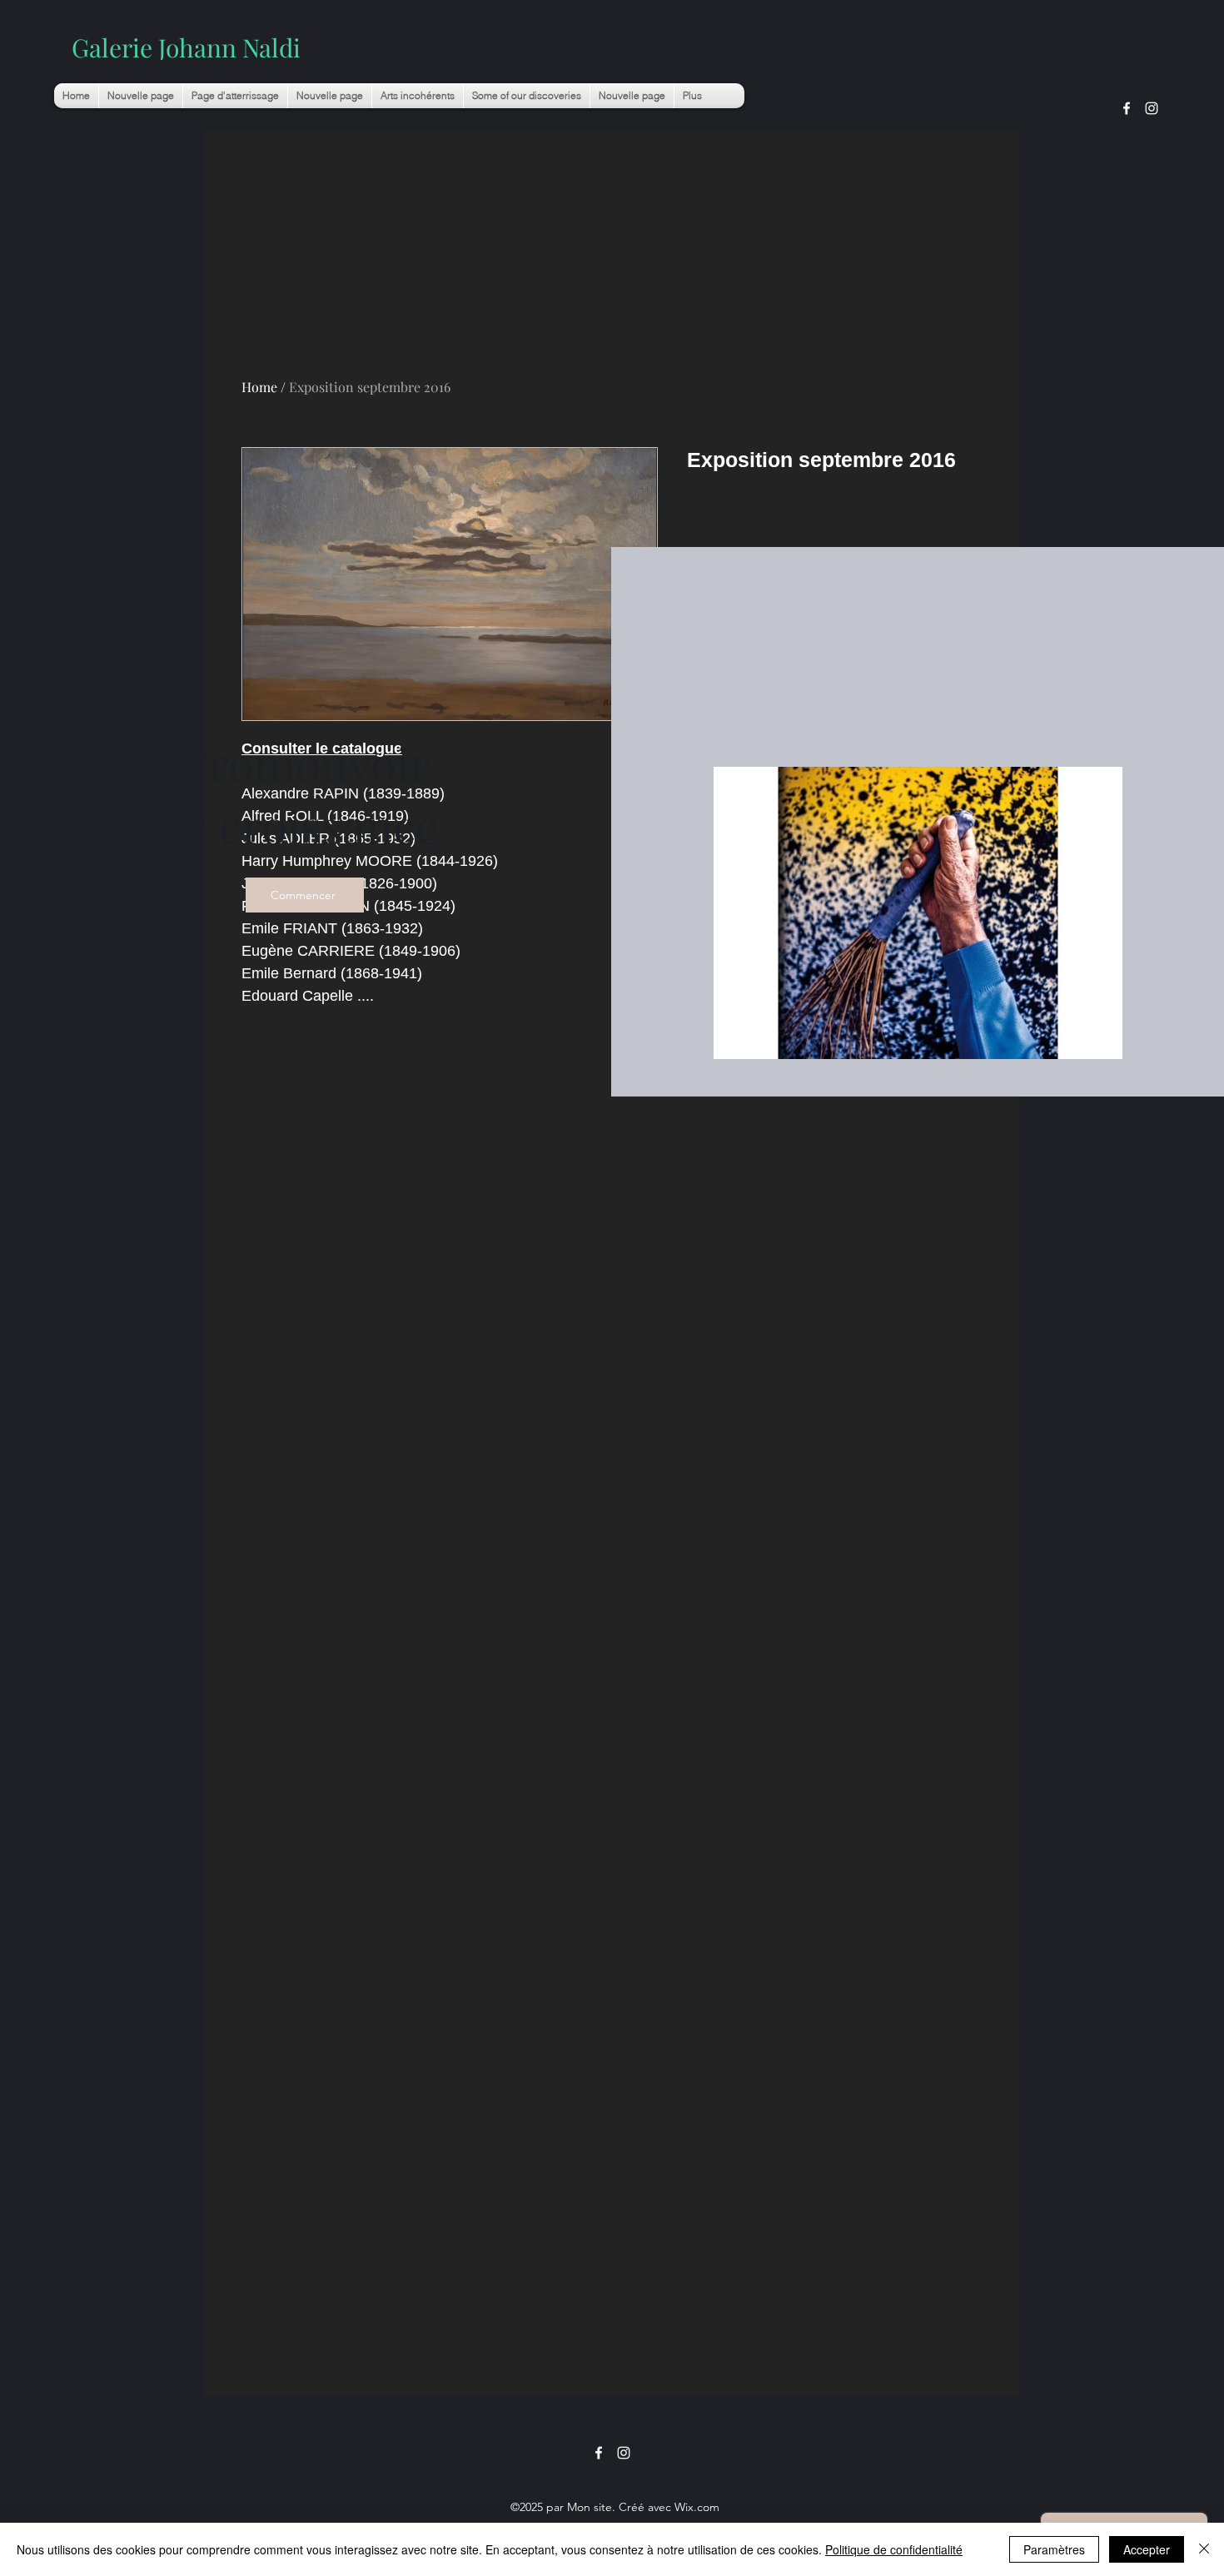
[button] (418, 96)
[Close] (1204, 2549)
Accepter (1147, 2549)
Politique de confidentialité (894, 2549)
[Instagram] (1152, 108)
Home (259, 387)
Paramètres (1054, 2549)
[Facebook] (1127, 108)
